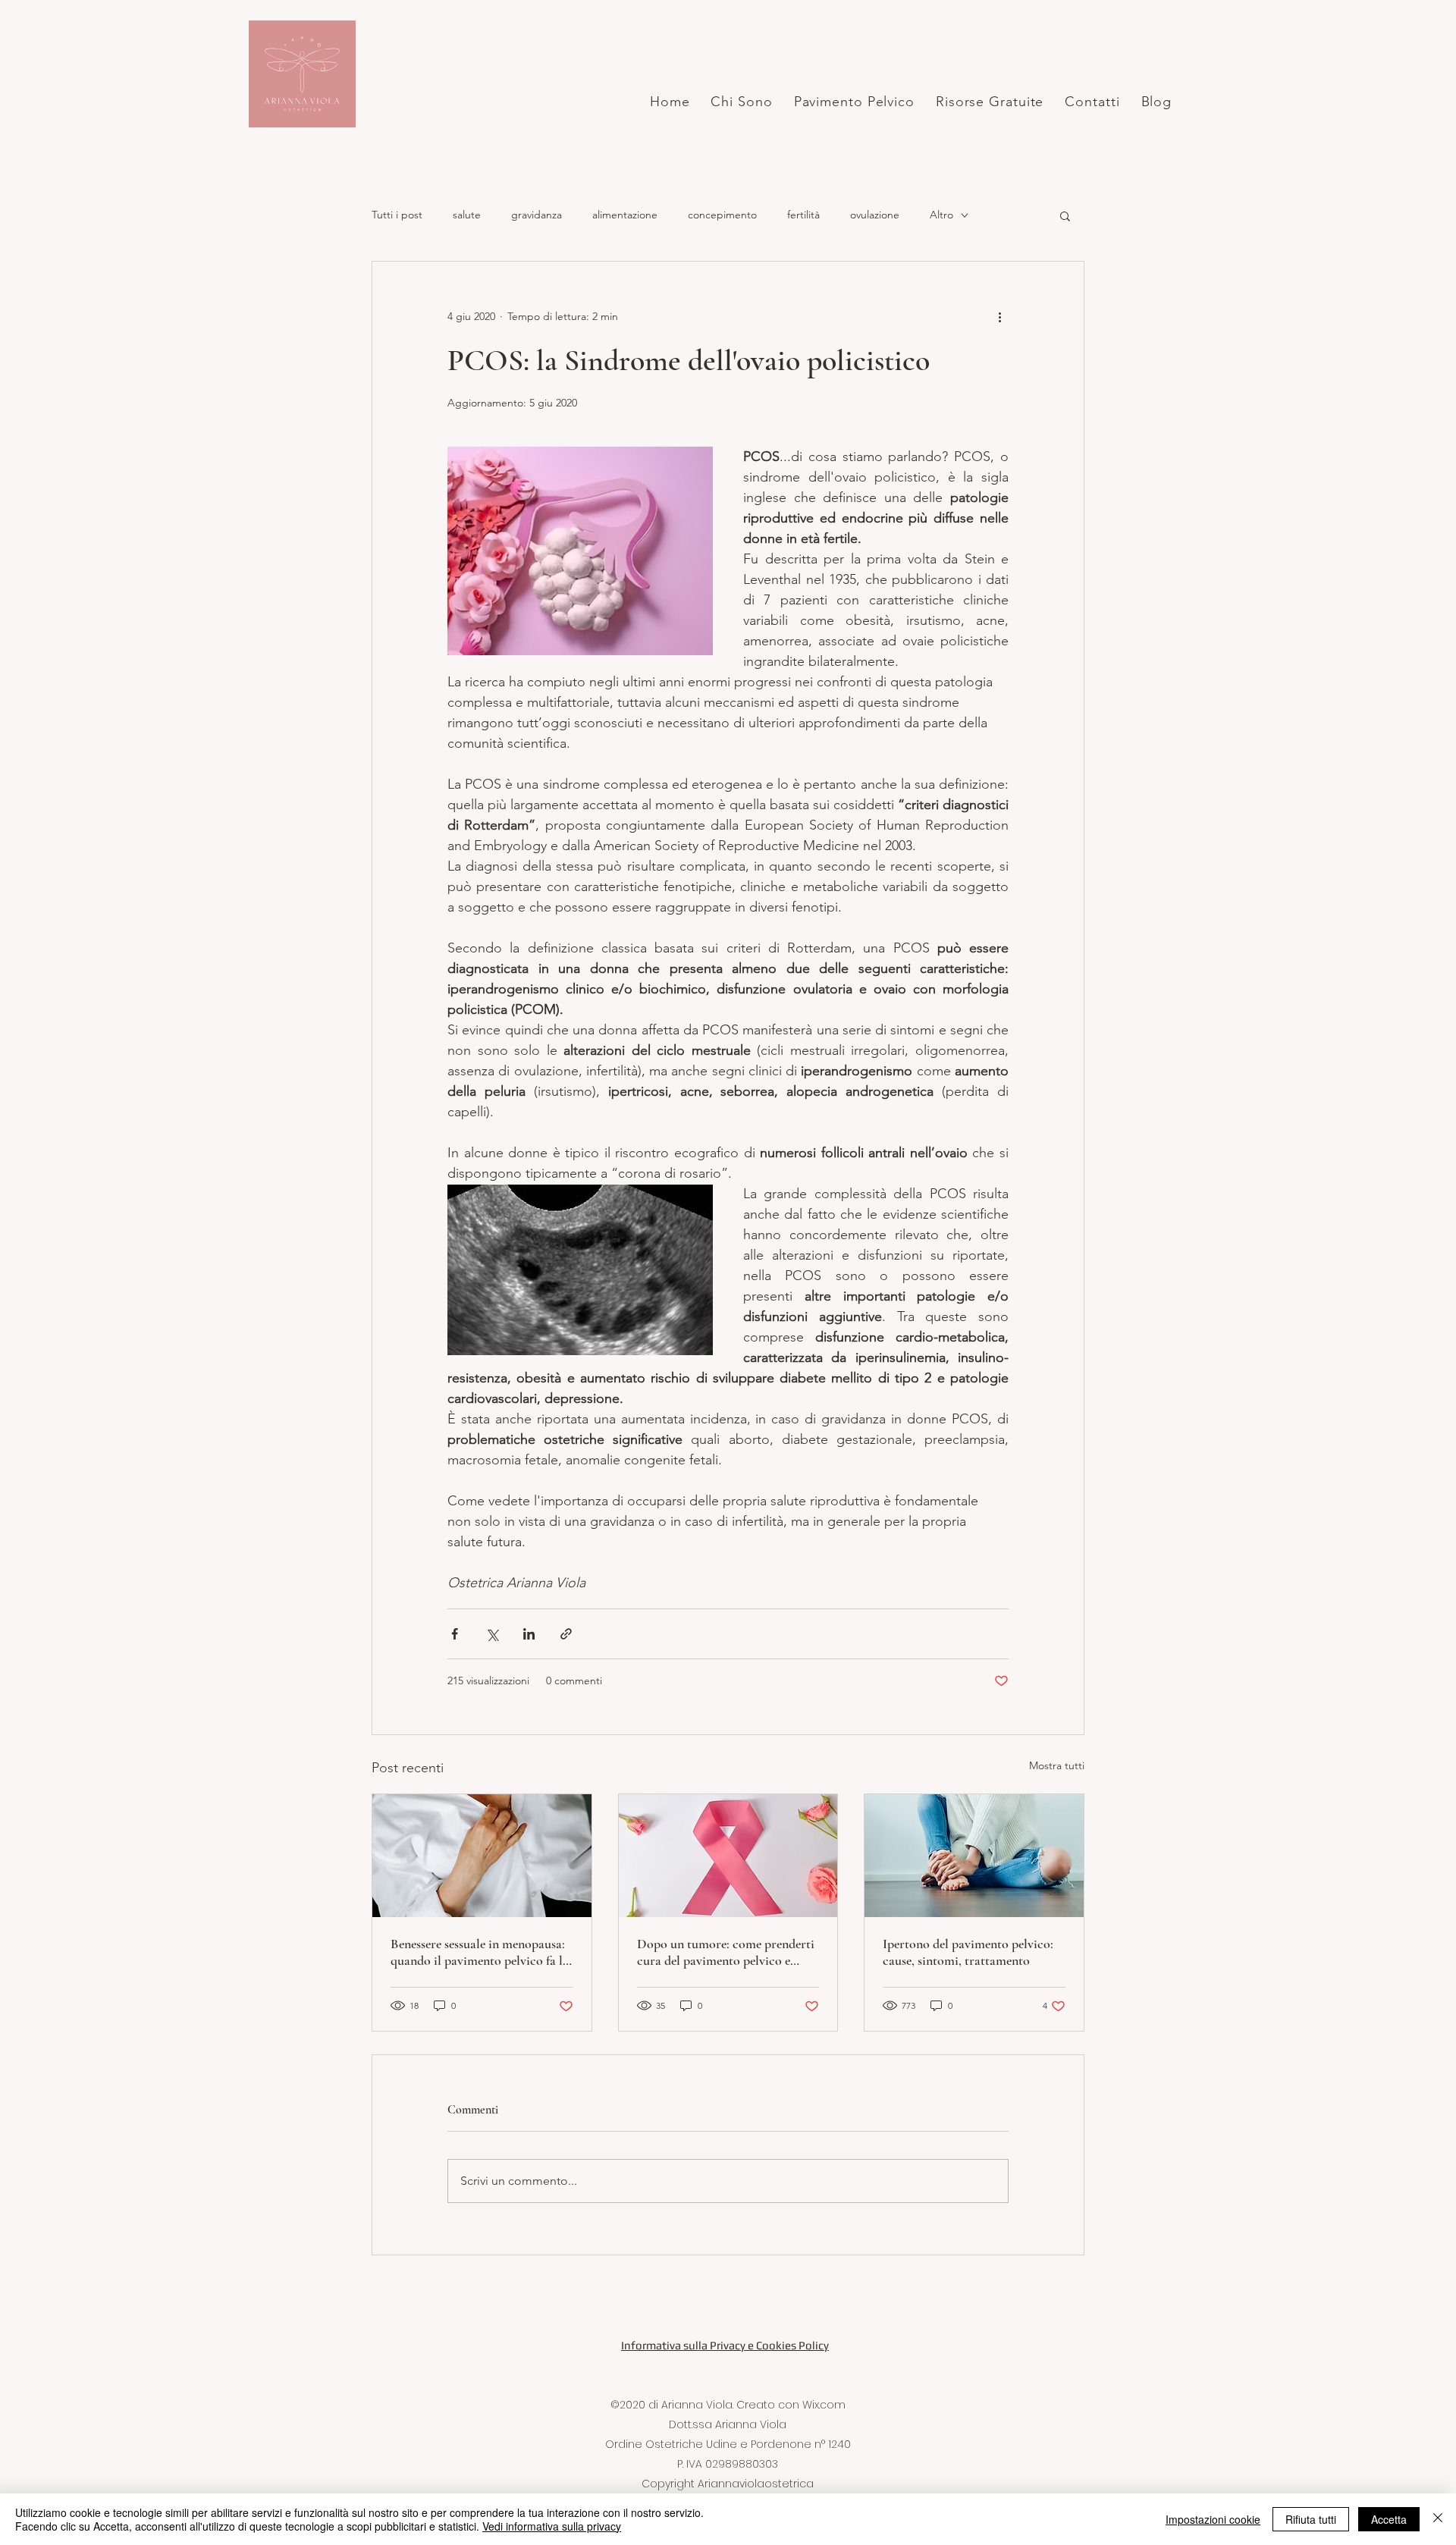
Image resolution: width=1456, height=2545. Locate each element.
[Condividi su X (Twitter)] (492, 1634)
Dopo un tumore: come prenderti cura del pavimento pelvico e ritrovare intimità (726, 1952)
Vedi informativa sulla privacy (552, 2526)
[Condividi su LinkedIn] (529, 1634)
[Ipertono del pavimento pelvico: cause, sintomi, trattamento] (974, 1856)
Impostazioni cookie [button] (1213, 2519)
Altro (941, 215)
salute (467, 215)
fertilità (803, 215)
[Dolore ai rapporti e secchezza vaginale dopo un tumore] (728, 1856)
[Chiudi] (1438, 2519)
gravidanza (537, 215)
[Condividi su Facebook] (455, 1634)
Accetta (1389, 2519)
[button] (1065, 215)
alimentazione (625, 215)
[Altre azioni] (999, 316)
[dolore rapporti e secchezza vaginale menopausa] (482, 1856)
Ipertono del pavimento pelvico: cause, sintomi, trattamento (968, 1952)
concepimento (722, 215)
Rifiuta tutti (1311, 2519)
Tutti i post (397, 215)
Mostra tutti (1057, 1765)
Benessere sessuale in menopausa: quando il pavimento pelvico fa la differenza (480, 1952)
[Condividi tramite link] (566, 1634)
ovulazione (875, 215)
